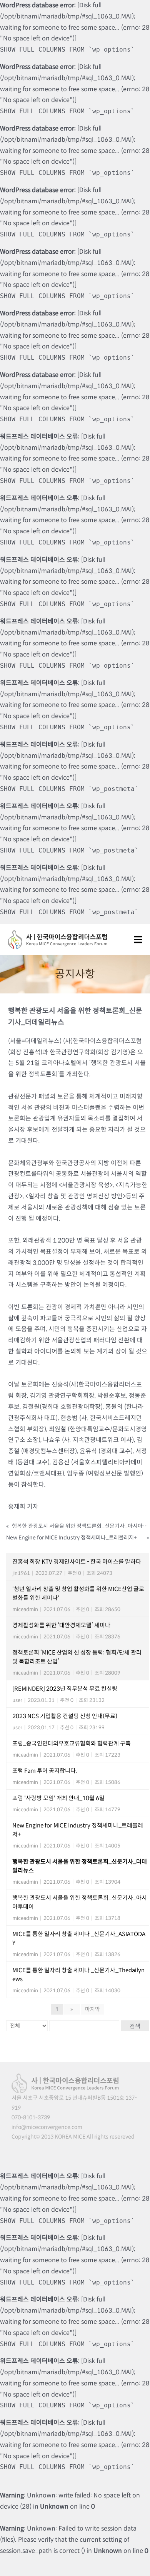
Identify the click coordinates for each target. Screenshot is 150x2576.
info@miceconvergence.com (47, 2127)
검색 (135, 2026)
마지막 (92, 2009)
